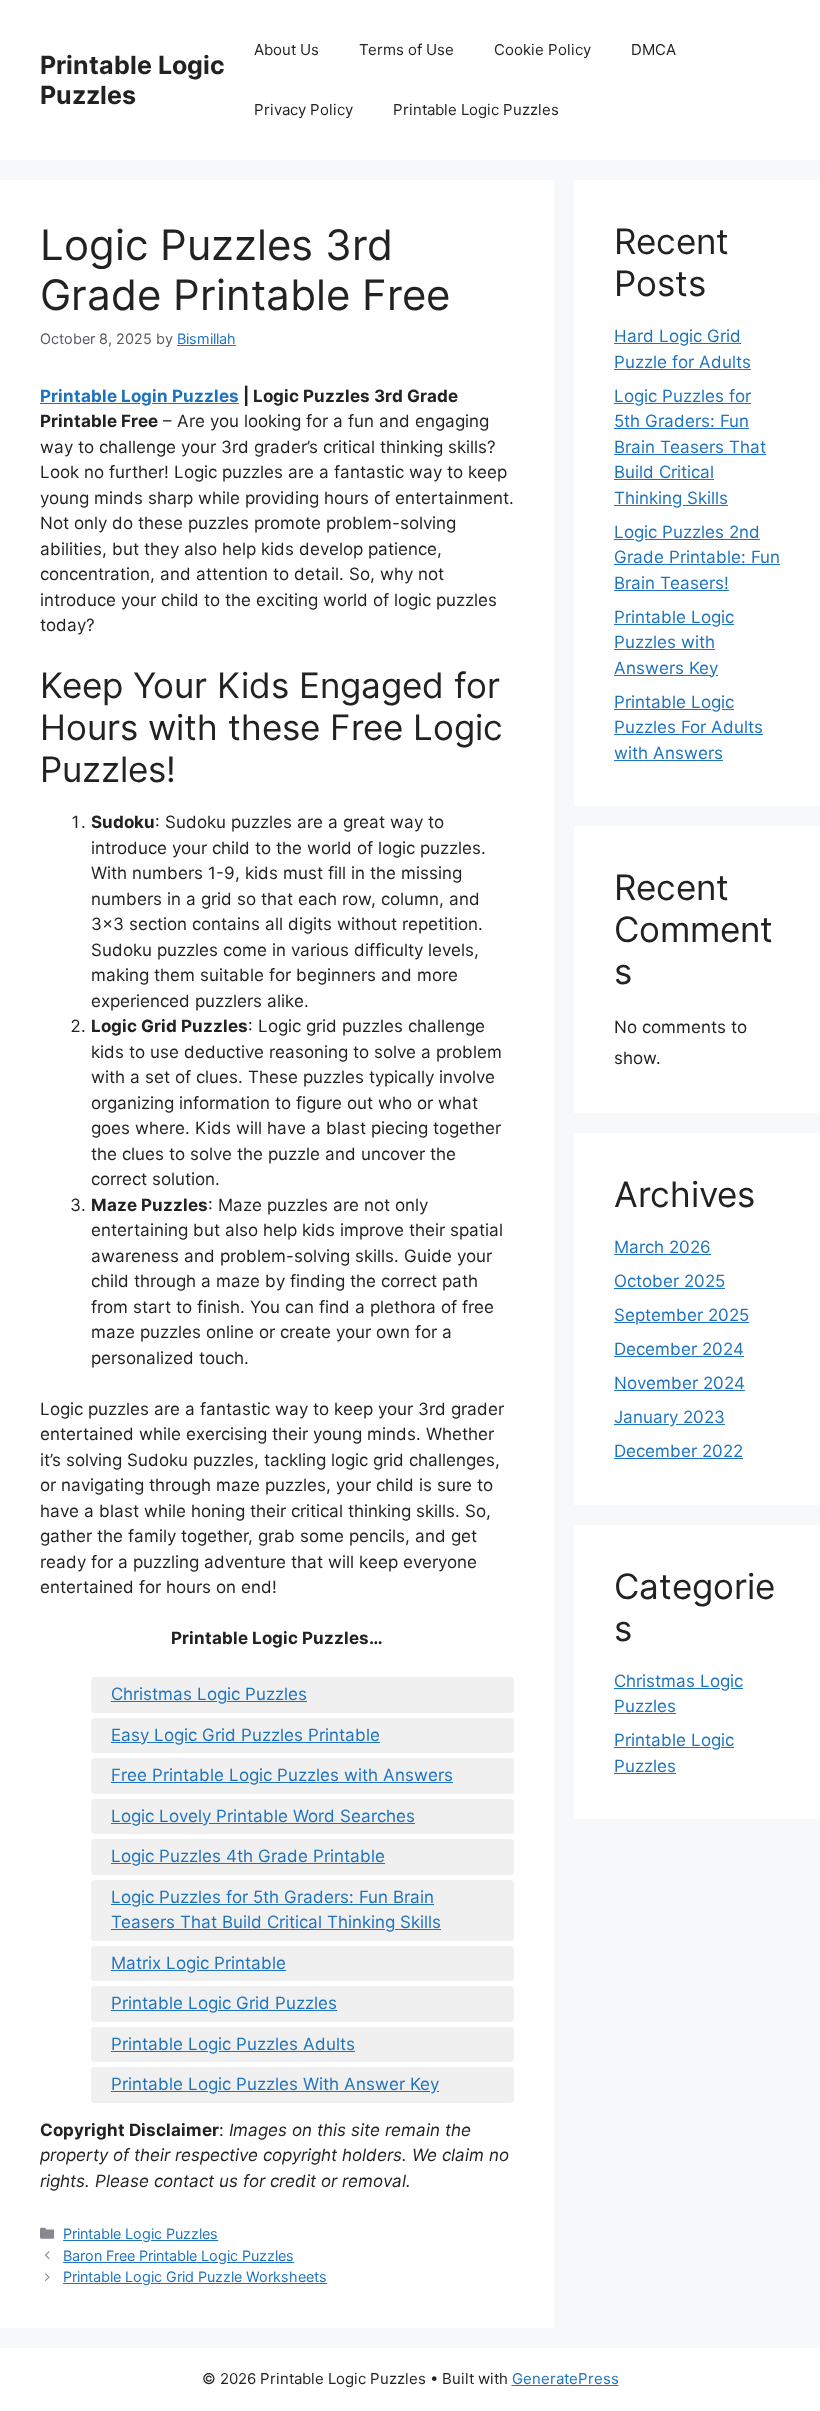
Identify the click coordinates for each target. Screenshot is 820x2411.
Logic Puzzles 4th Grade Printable (248, 1856)
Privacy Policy (303, 109)
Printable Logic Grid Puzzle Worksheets (195, 2276)
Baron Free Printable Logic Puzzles (178, 2255)
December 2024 (679, 1349)
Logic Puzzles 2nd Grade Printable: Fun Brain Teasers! (697, 557)
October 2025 (669, 1281)
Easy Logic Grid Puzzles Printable (245, 1735)
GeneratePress (565, 2378)
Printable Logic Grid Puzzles (224, 2003)
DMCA (653, 49)
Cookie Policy (542, 49)
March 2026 (662, 1247)
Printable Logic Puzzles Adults (233, 2044)
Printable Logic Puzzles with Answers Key (674, 642)
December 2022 (678, 1451)
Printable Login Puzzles (139, 396)
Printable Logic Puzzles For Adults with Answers (688, 727)
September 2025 (681, 1315)
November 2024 (679, 1383)
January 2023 (669, 1417)
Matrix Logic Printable (198, 1963)
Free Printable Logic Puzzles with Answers (282, 1775)
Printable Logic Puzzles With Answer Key (275, 2084)
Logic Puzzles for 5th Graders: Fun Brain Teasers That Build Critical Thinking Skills (276, 1910)
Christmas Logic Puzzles (209, 1694)
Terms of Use (406, 49)
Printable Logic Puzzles (132, 80)
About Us (286, 49)
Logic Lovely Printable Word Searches (263, 1816)
